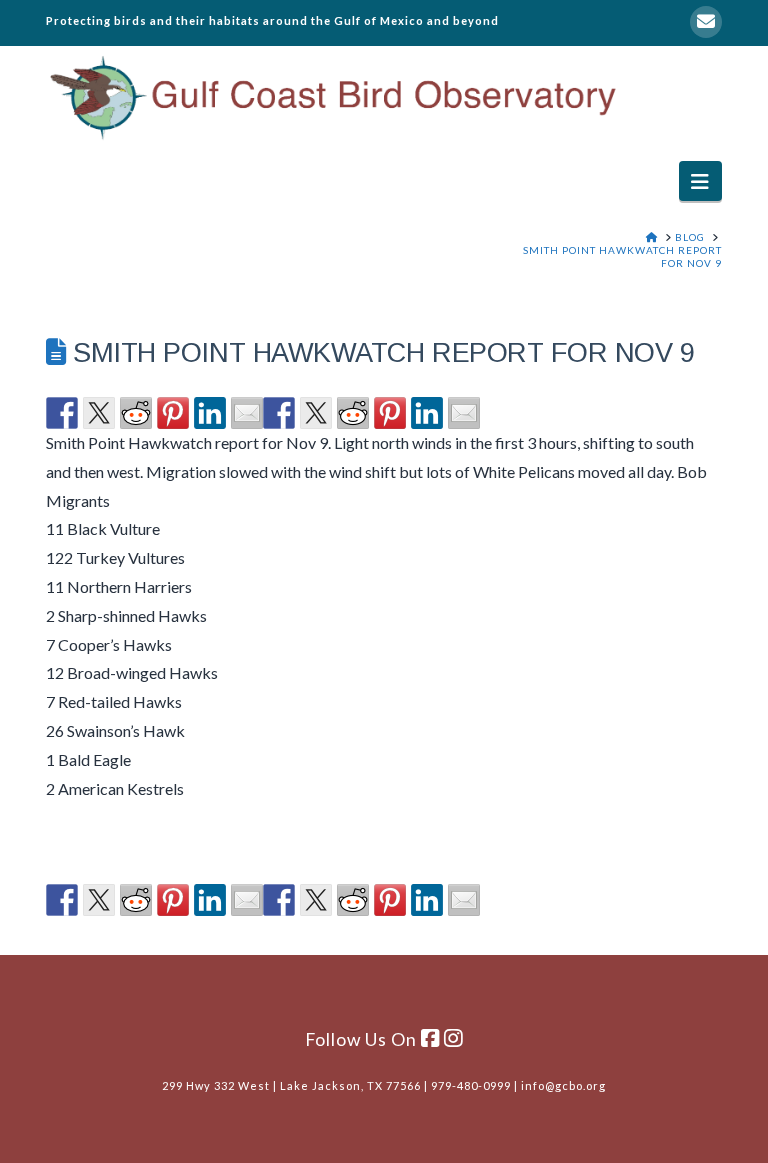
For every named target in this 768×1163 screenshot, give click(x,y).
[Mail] (706, 22)
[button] (700, 180)
